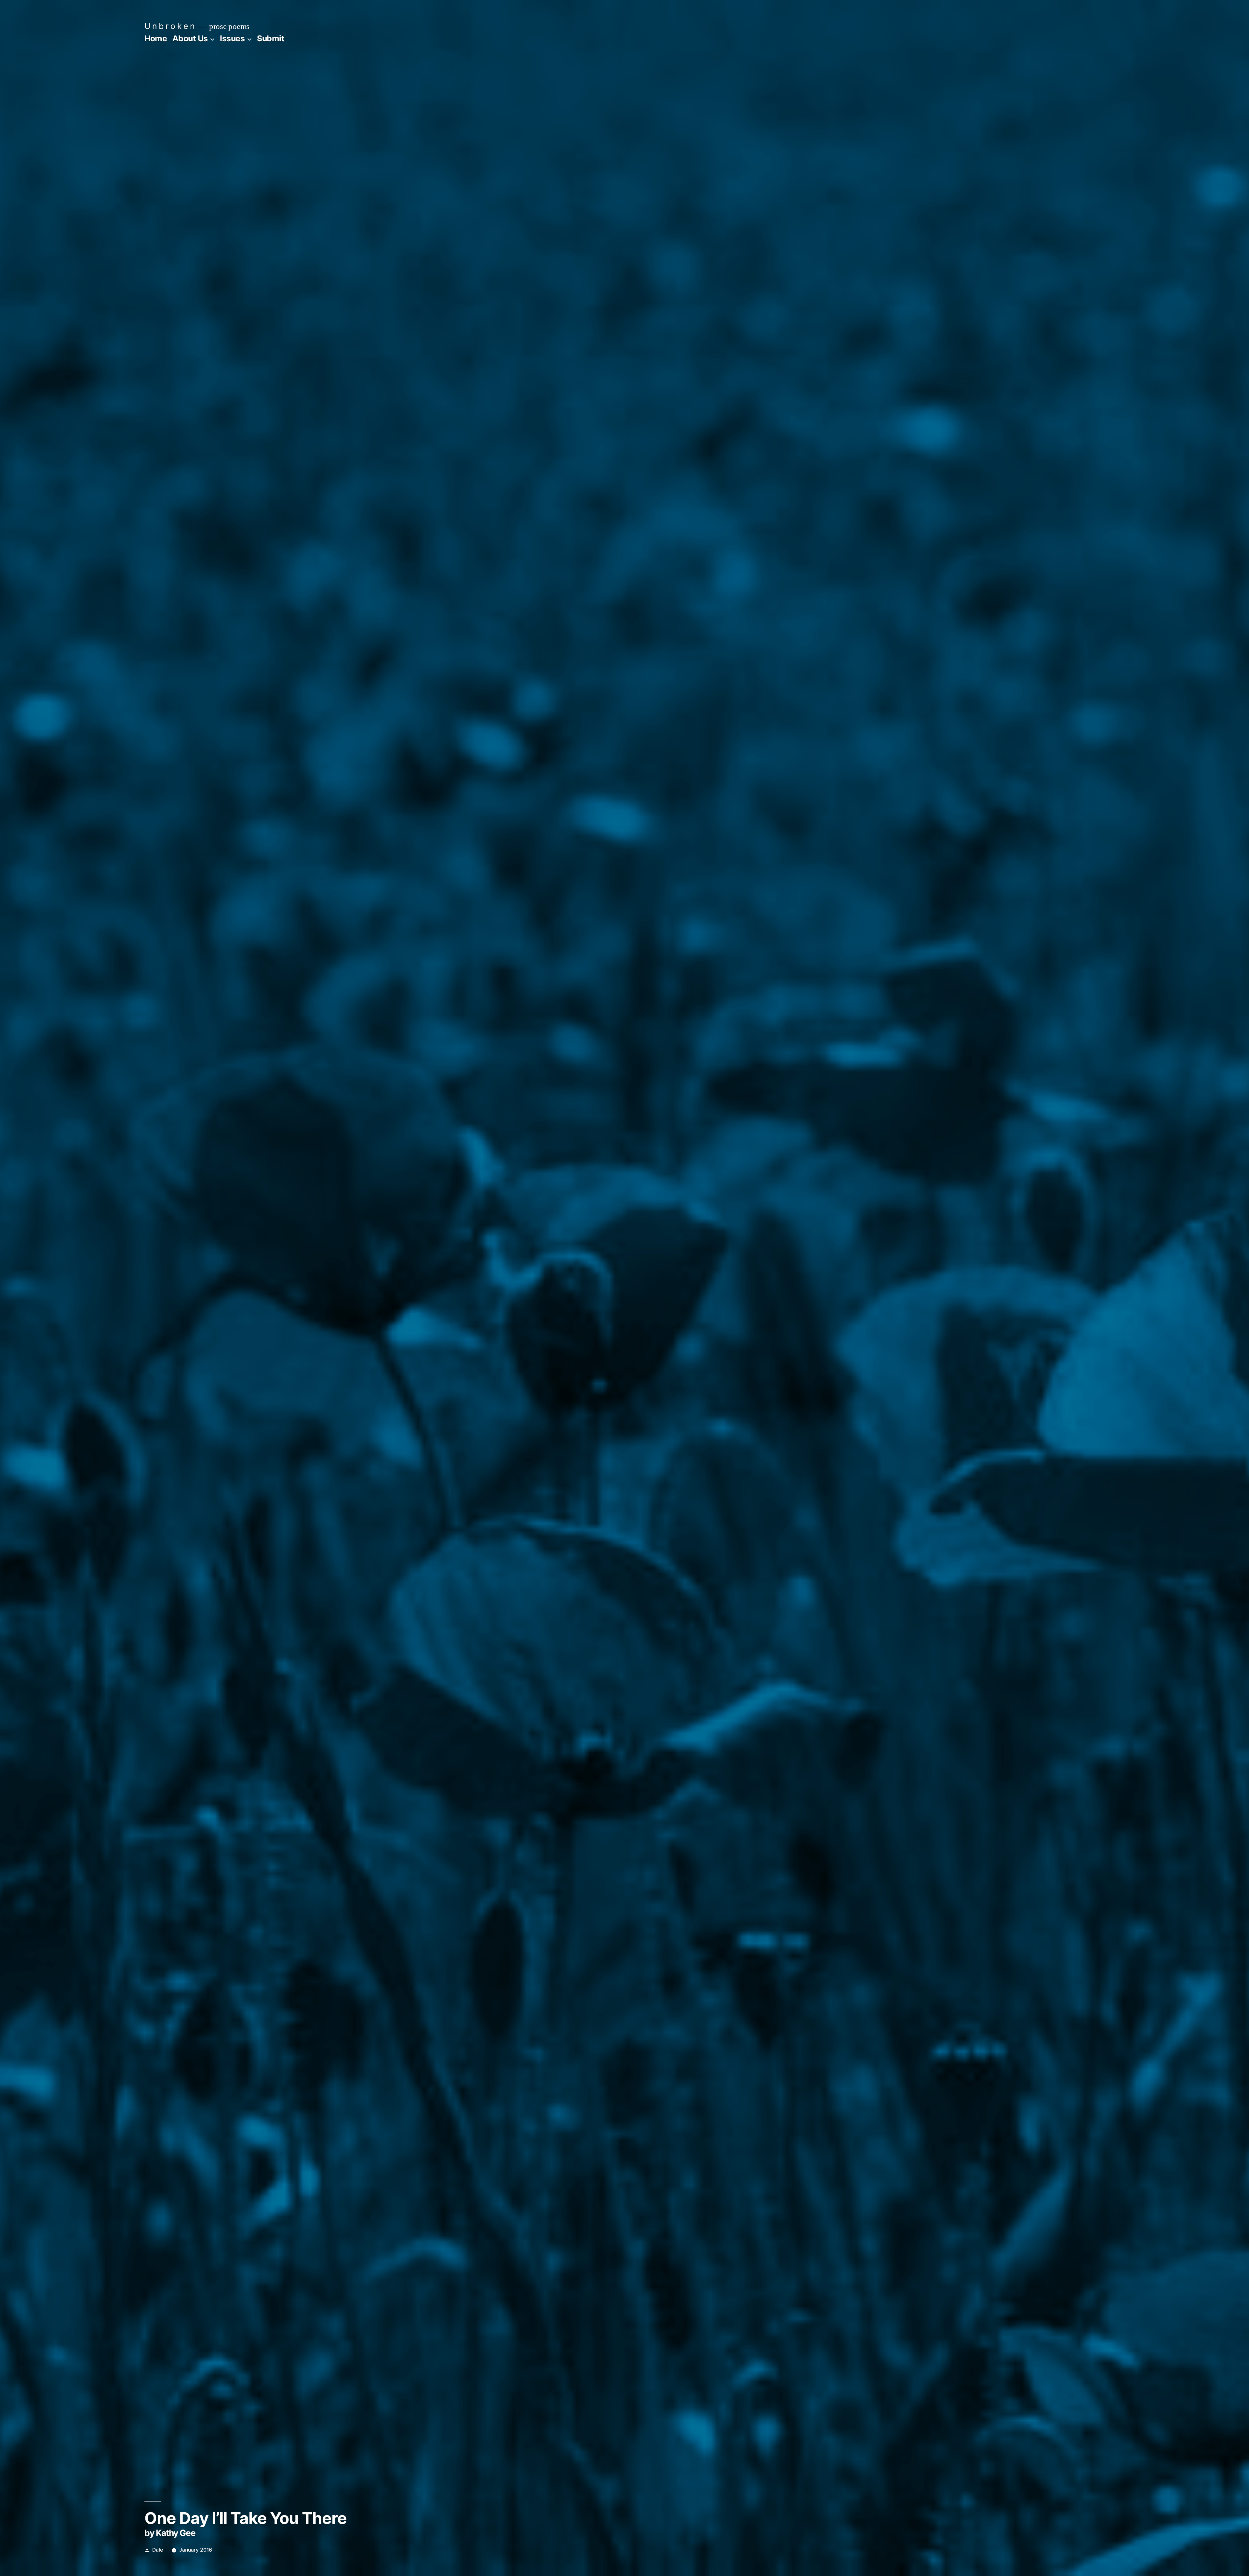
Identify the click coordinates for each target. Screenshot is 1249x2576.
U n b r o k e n (169, 26)
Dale (158, 2550)
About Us (190, 38)
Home (156, 38)
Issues (232, 38)
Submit (271, 38)
